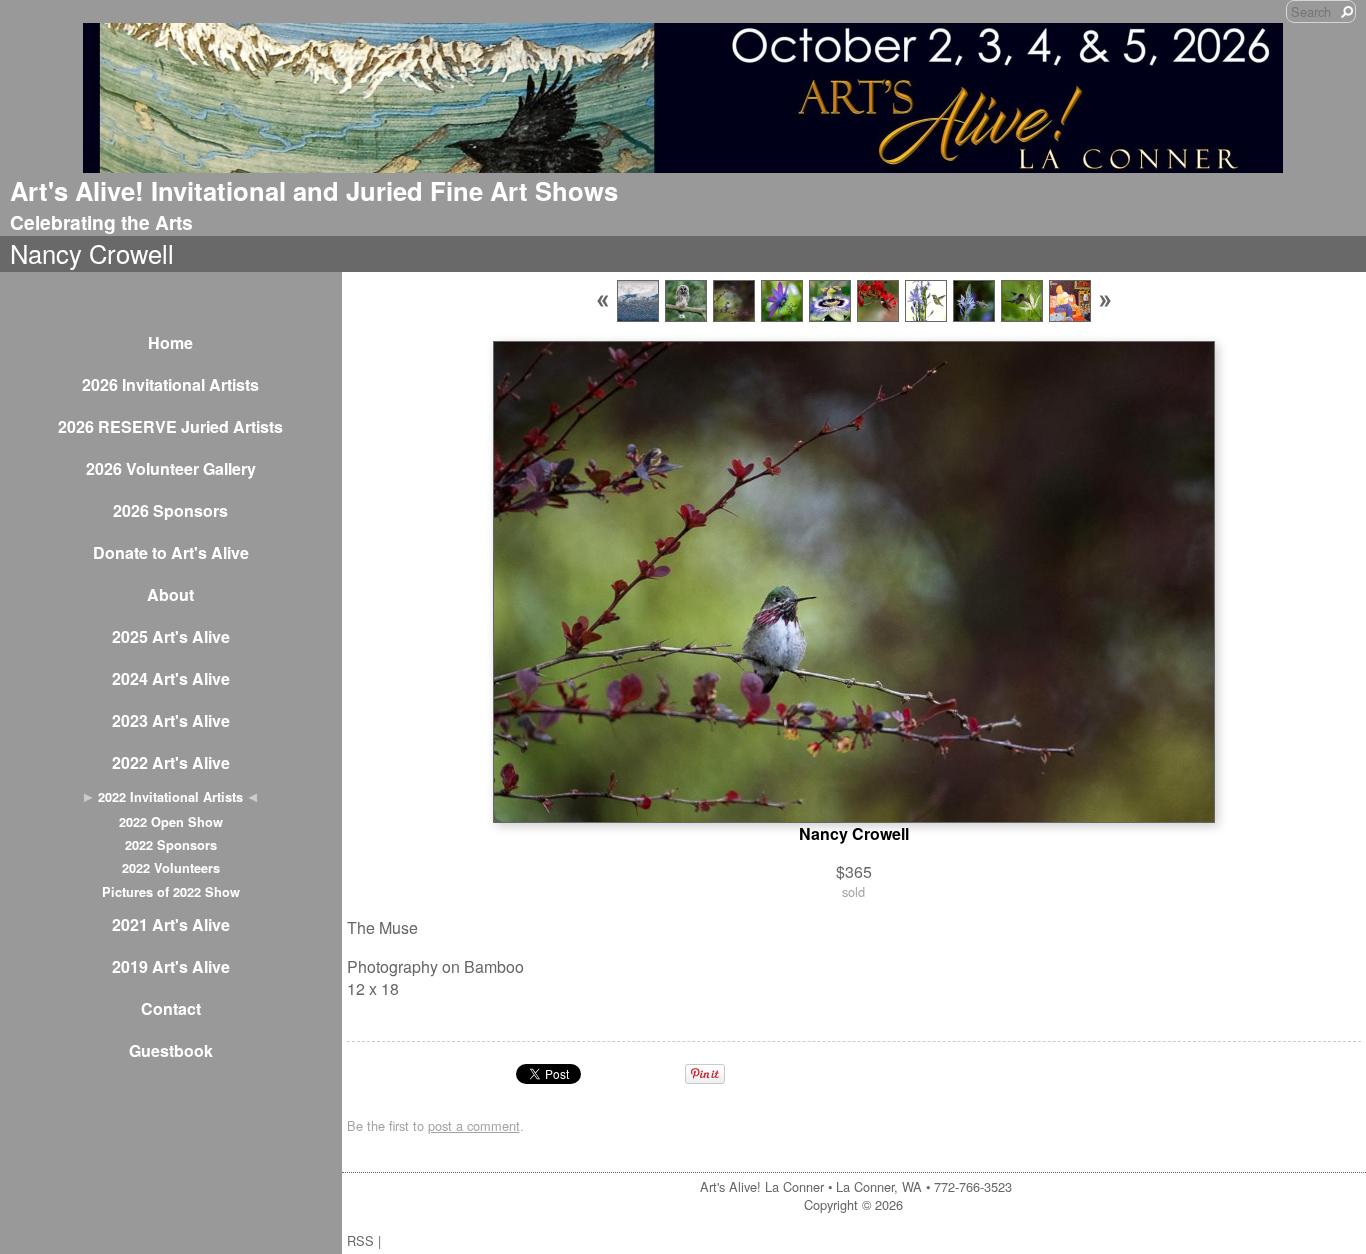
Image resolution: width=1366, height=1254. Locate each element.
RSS (360, 1240)
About (170, 594)
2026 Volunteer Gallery (171, 468)
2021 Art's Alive (171, 924)
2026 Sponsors (170, 510)
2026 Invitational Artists (170, 384)
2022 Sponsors (171, 845)
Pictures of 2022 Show (171, 892)
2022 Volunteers (171, 868)
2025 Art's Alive (171, 636)
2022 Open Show (171, 822)
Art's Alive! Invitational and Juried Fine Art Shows (314, 190)
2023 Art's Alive (171, 720)
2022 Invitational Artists (170, 797)
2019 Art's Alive (171, 966)
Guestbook (171, 1050)
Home (170, 342)
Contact (171, 1008)
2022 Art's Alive (171, 762)
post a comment (474, 1125)
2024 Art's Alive (171, 678)
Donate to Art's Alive (171, 552)
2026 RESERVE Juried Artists (170, 426)
